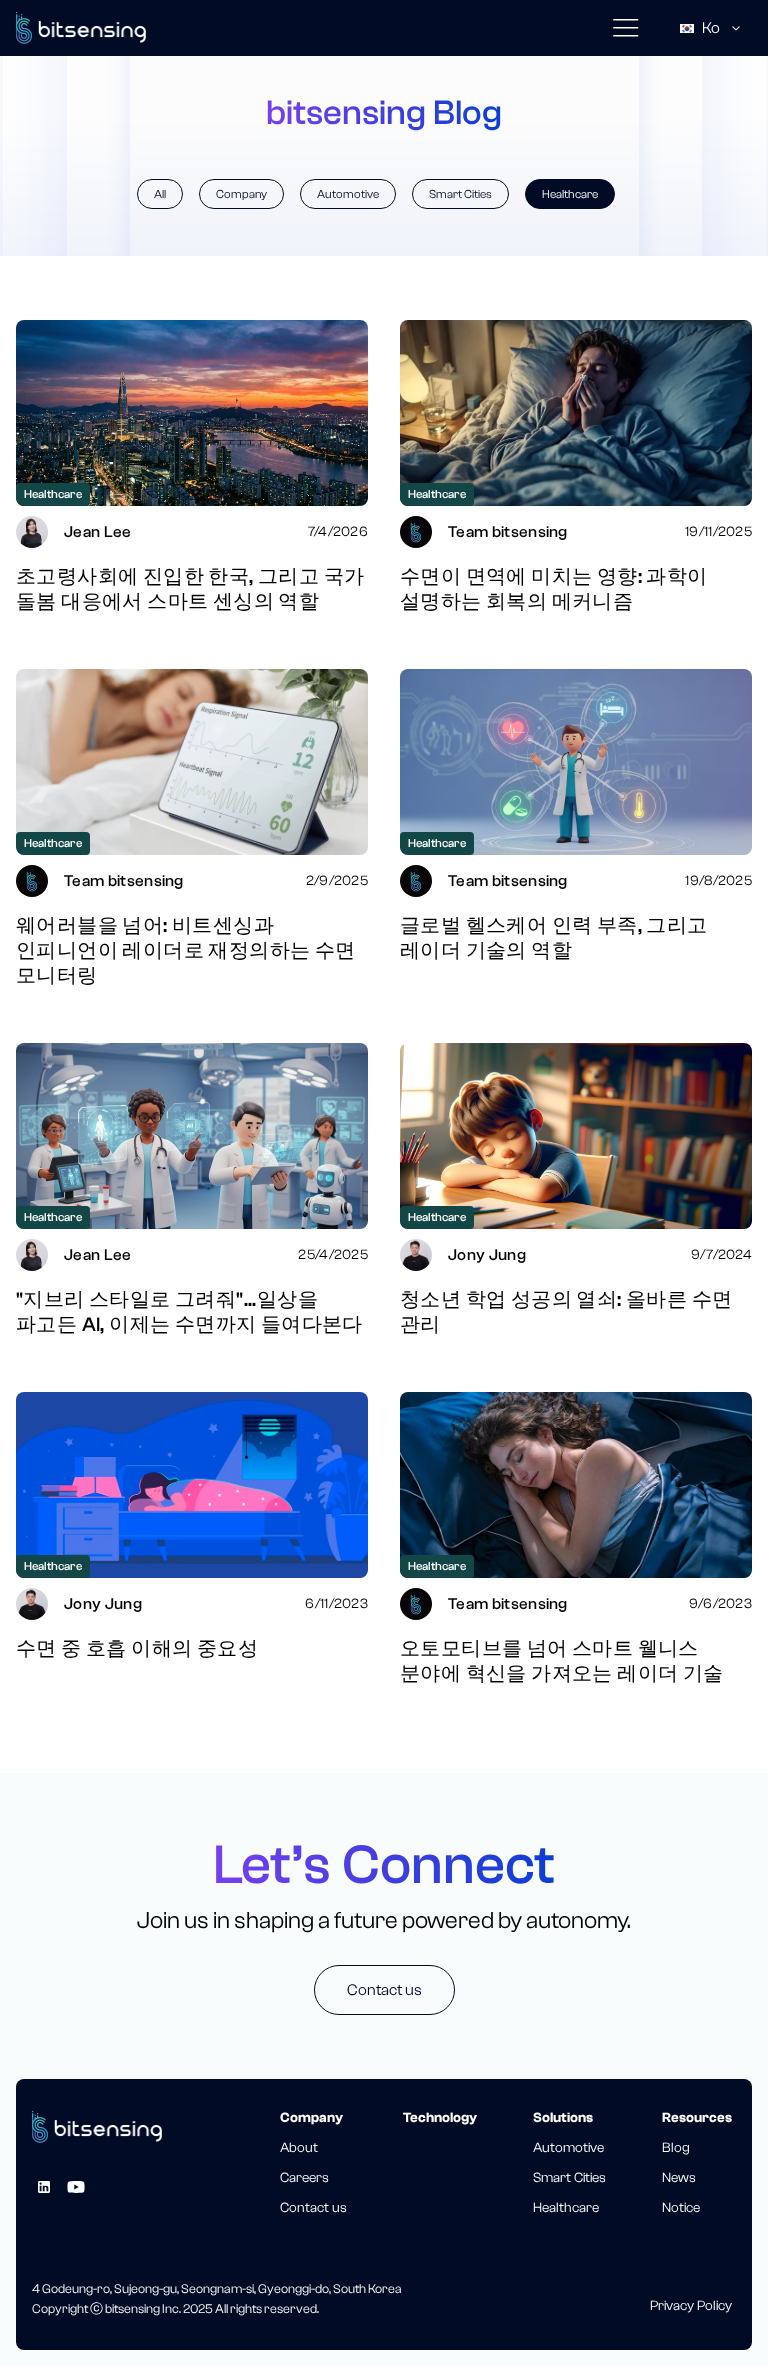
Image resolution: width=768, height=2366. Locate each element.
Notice (681, 2208)
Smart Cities (460, 194)
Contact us (384, 1990)
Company (241, 194)
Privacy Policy (691, 2306)
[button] (625, 28)
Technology (440, 2118)
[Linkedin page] (44, 2187)
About (299, 2148)
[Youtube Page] (76, 2187)
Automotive (348, 194)
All (160, 194)
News (679, 2178)
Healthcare (570, 194)
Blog (676, 2148)
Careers (304, 2178)
